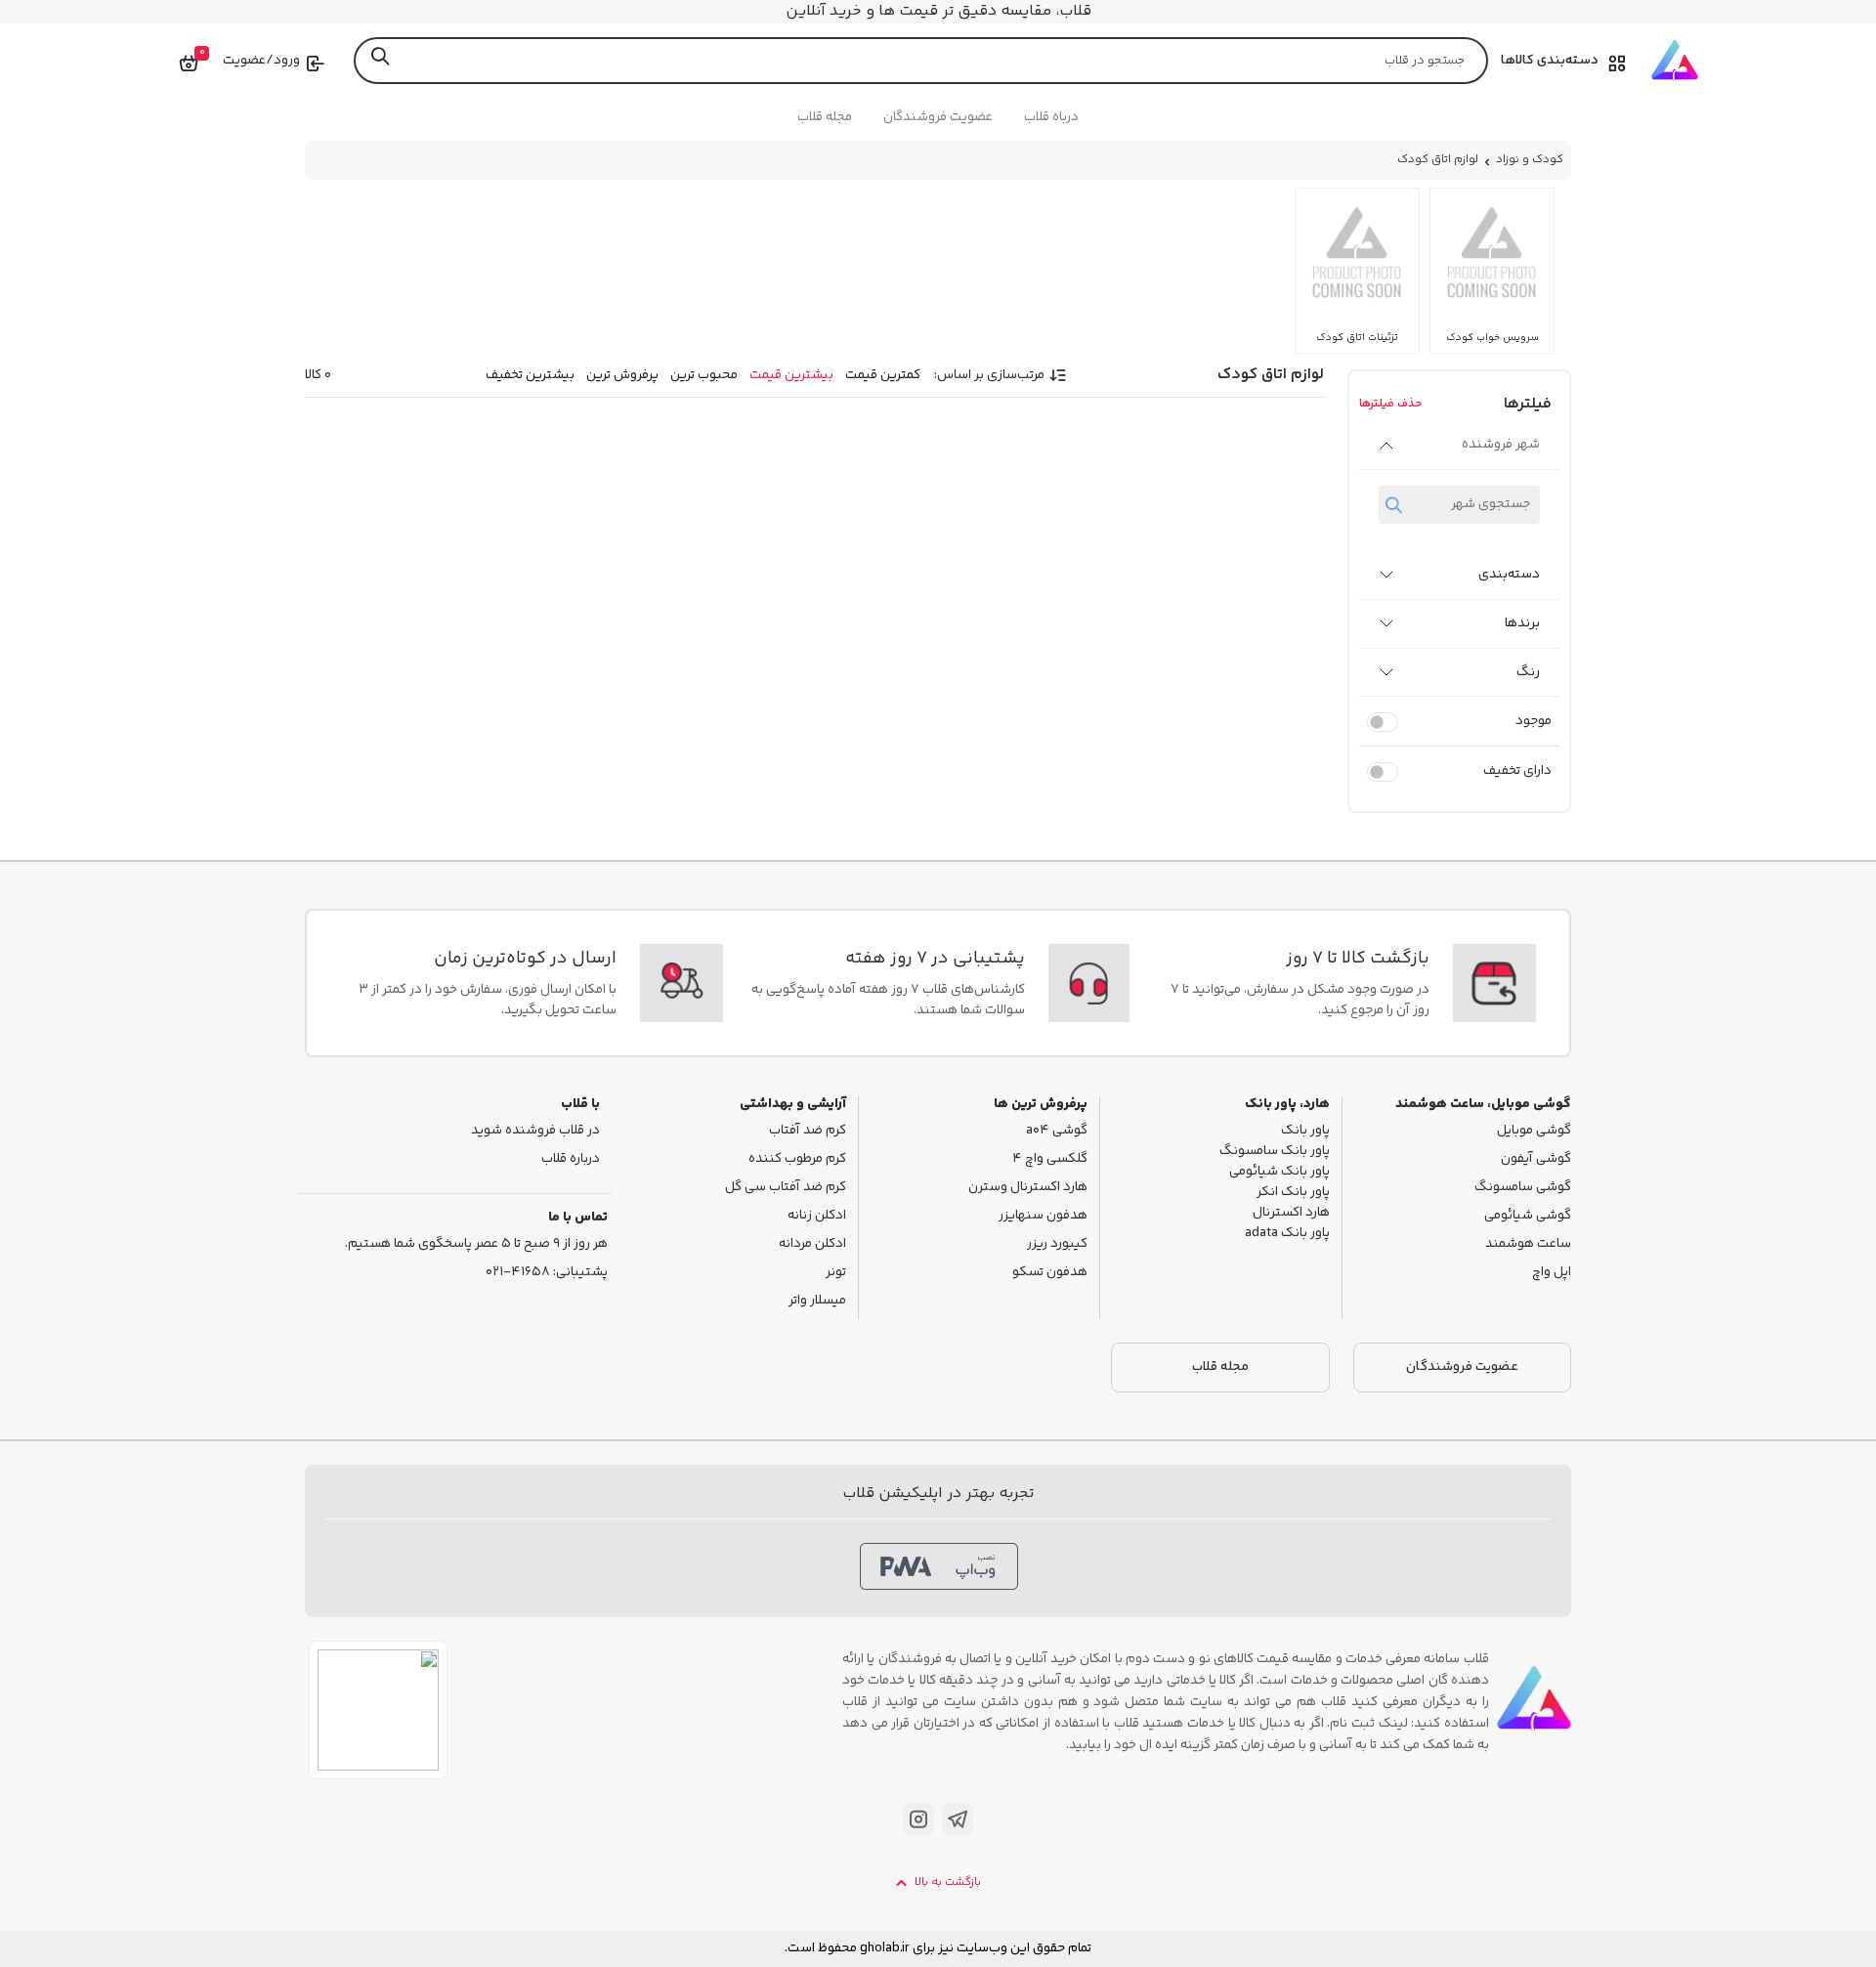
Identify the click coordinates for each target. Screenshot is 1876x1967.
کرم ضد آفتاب (808, 1131)
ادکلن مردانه (812, 1244)
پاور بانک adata (1287, 1234)
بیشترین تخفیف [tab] (530, 375)
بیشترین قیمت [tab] (791, 375)
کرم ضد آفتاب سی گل (786, 1188)
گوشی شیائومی (1528, 1216)
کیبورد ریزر (1057, 1244)
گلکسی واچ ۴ (1050, 1159)
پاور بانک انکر (1293, 1193)
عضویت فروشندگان (938, 117)
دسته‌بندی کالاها (1550, 61)
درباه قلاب (1051, 117)
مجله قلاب (825, 117)
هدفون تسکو (1050, 1273)
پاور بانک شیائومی (1279, 1172)
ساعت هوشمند (1528, 1244)
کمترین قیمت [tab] (883, 375)
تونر (836, 1273)
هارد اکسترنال (1291, 1213)
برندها (1522, 623)
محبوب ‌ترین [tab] (704, 375)
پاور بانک (1305, 1131)
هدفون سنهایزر (1043, 1216)
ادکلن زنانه (817, 1216)
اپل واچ (1552, 1273)
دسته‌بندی (1509, 575)
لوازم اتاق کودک (1438, 160)
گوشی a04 (1057, 1131)
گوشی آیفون (1536, 1159)
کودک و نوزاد (1530, 160)
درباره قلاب (571, 1159)
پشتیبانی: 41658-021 (547, 1273)
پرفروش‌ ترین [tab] (622, 375)
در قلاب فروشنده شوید (535, 1131)
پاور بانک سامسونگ (1275, 1152)
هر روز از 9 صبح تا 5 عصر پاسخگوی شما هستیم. (476, 1244)
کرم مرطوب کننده (797, 1159)
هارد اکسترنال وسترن (1028, 1188)
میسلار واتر (817, 1301)
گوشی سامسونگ (1523, 1188)
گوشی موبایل (1534, 1131)
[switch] (1383, 722)
